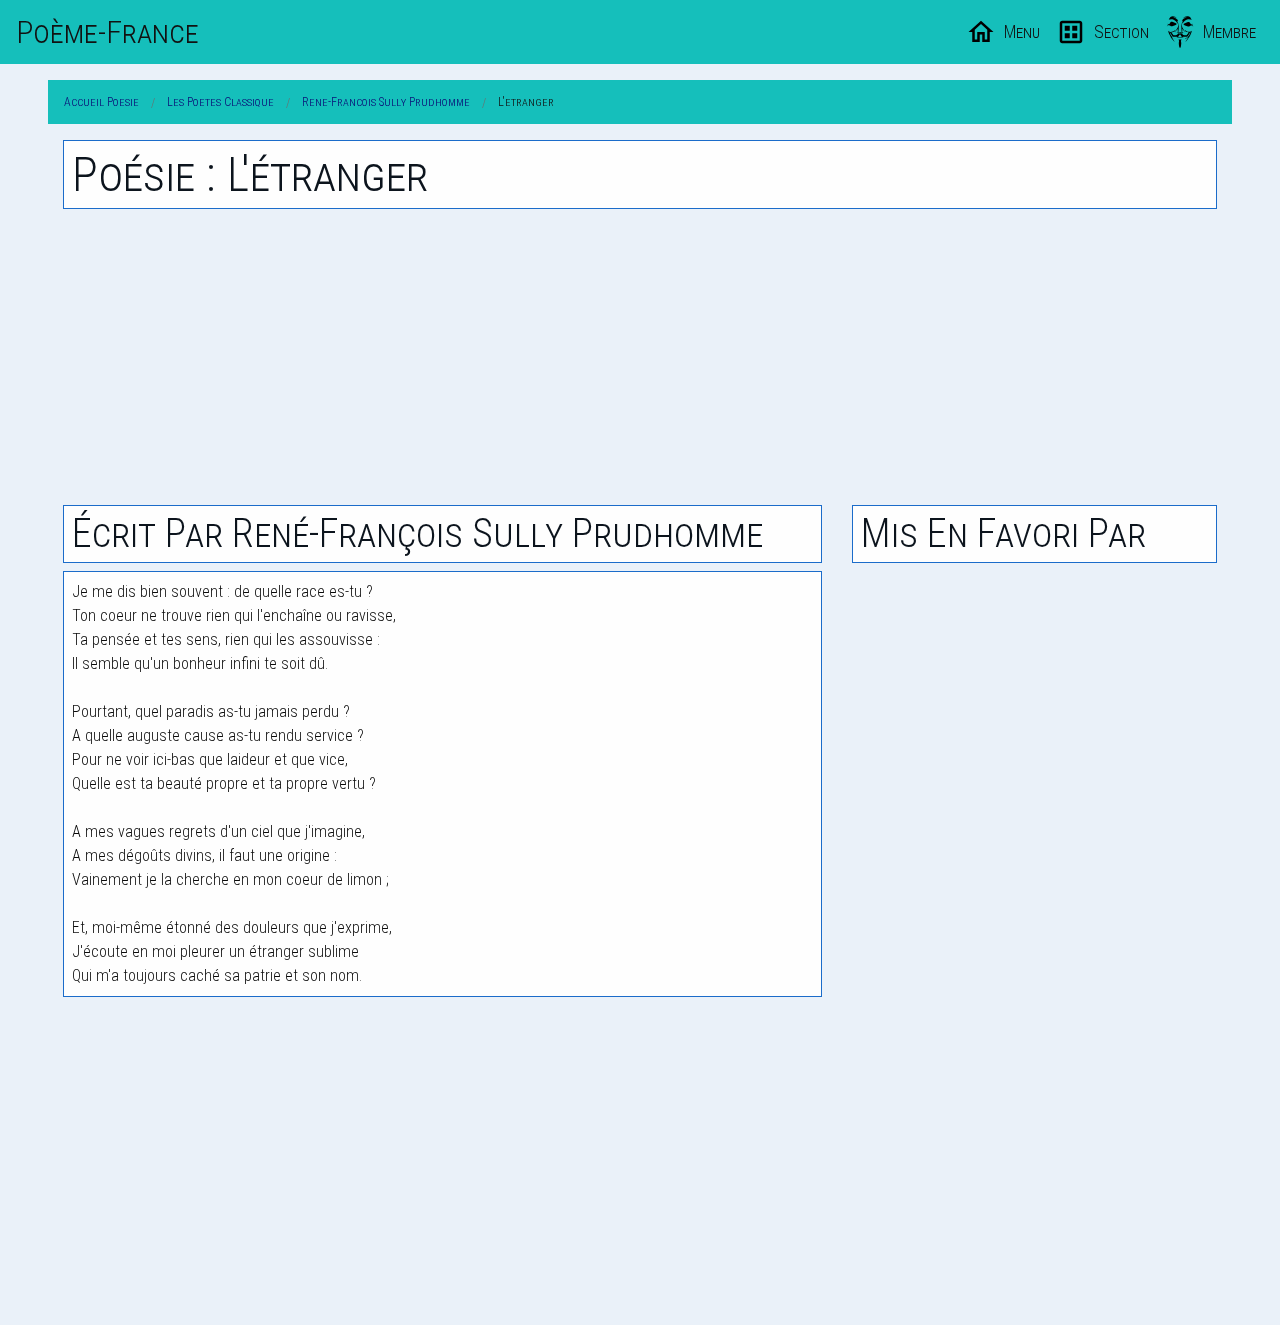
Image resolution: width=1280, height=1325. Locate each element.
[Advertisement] (640, 357)
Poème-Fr (107, 32)
